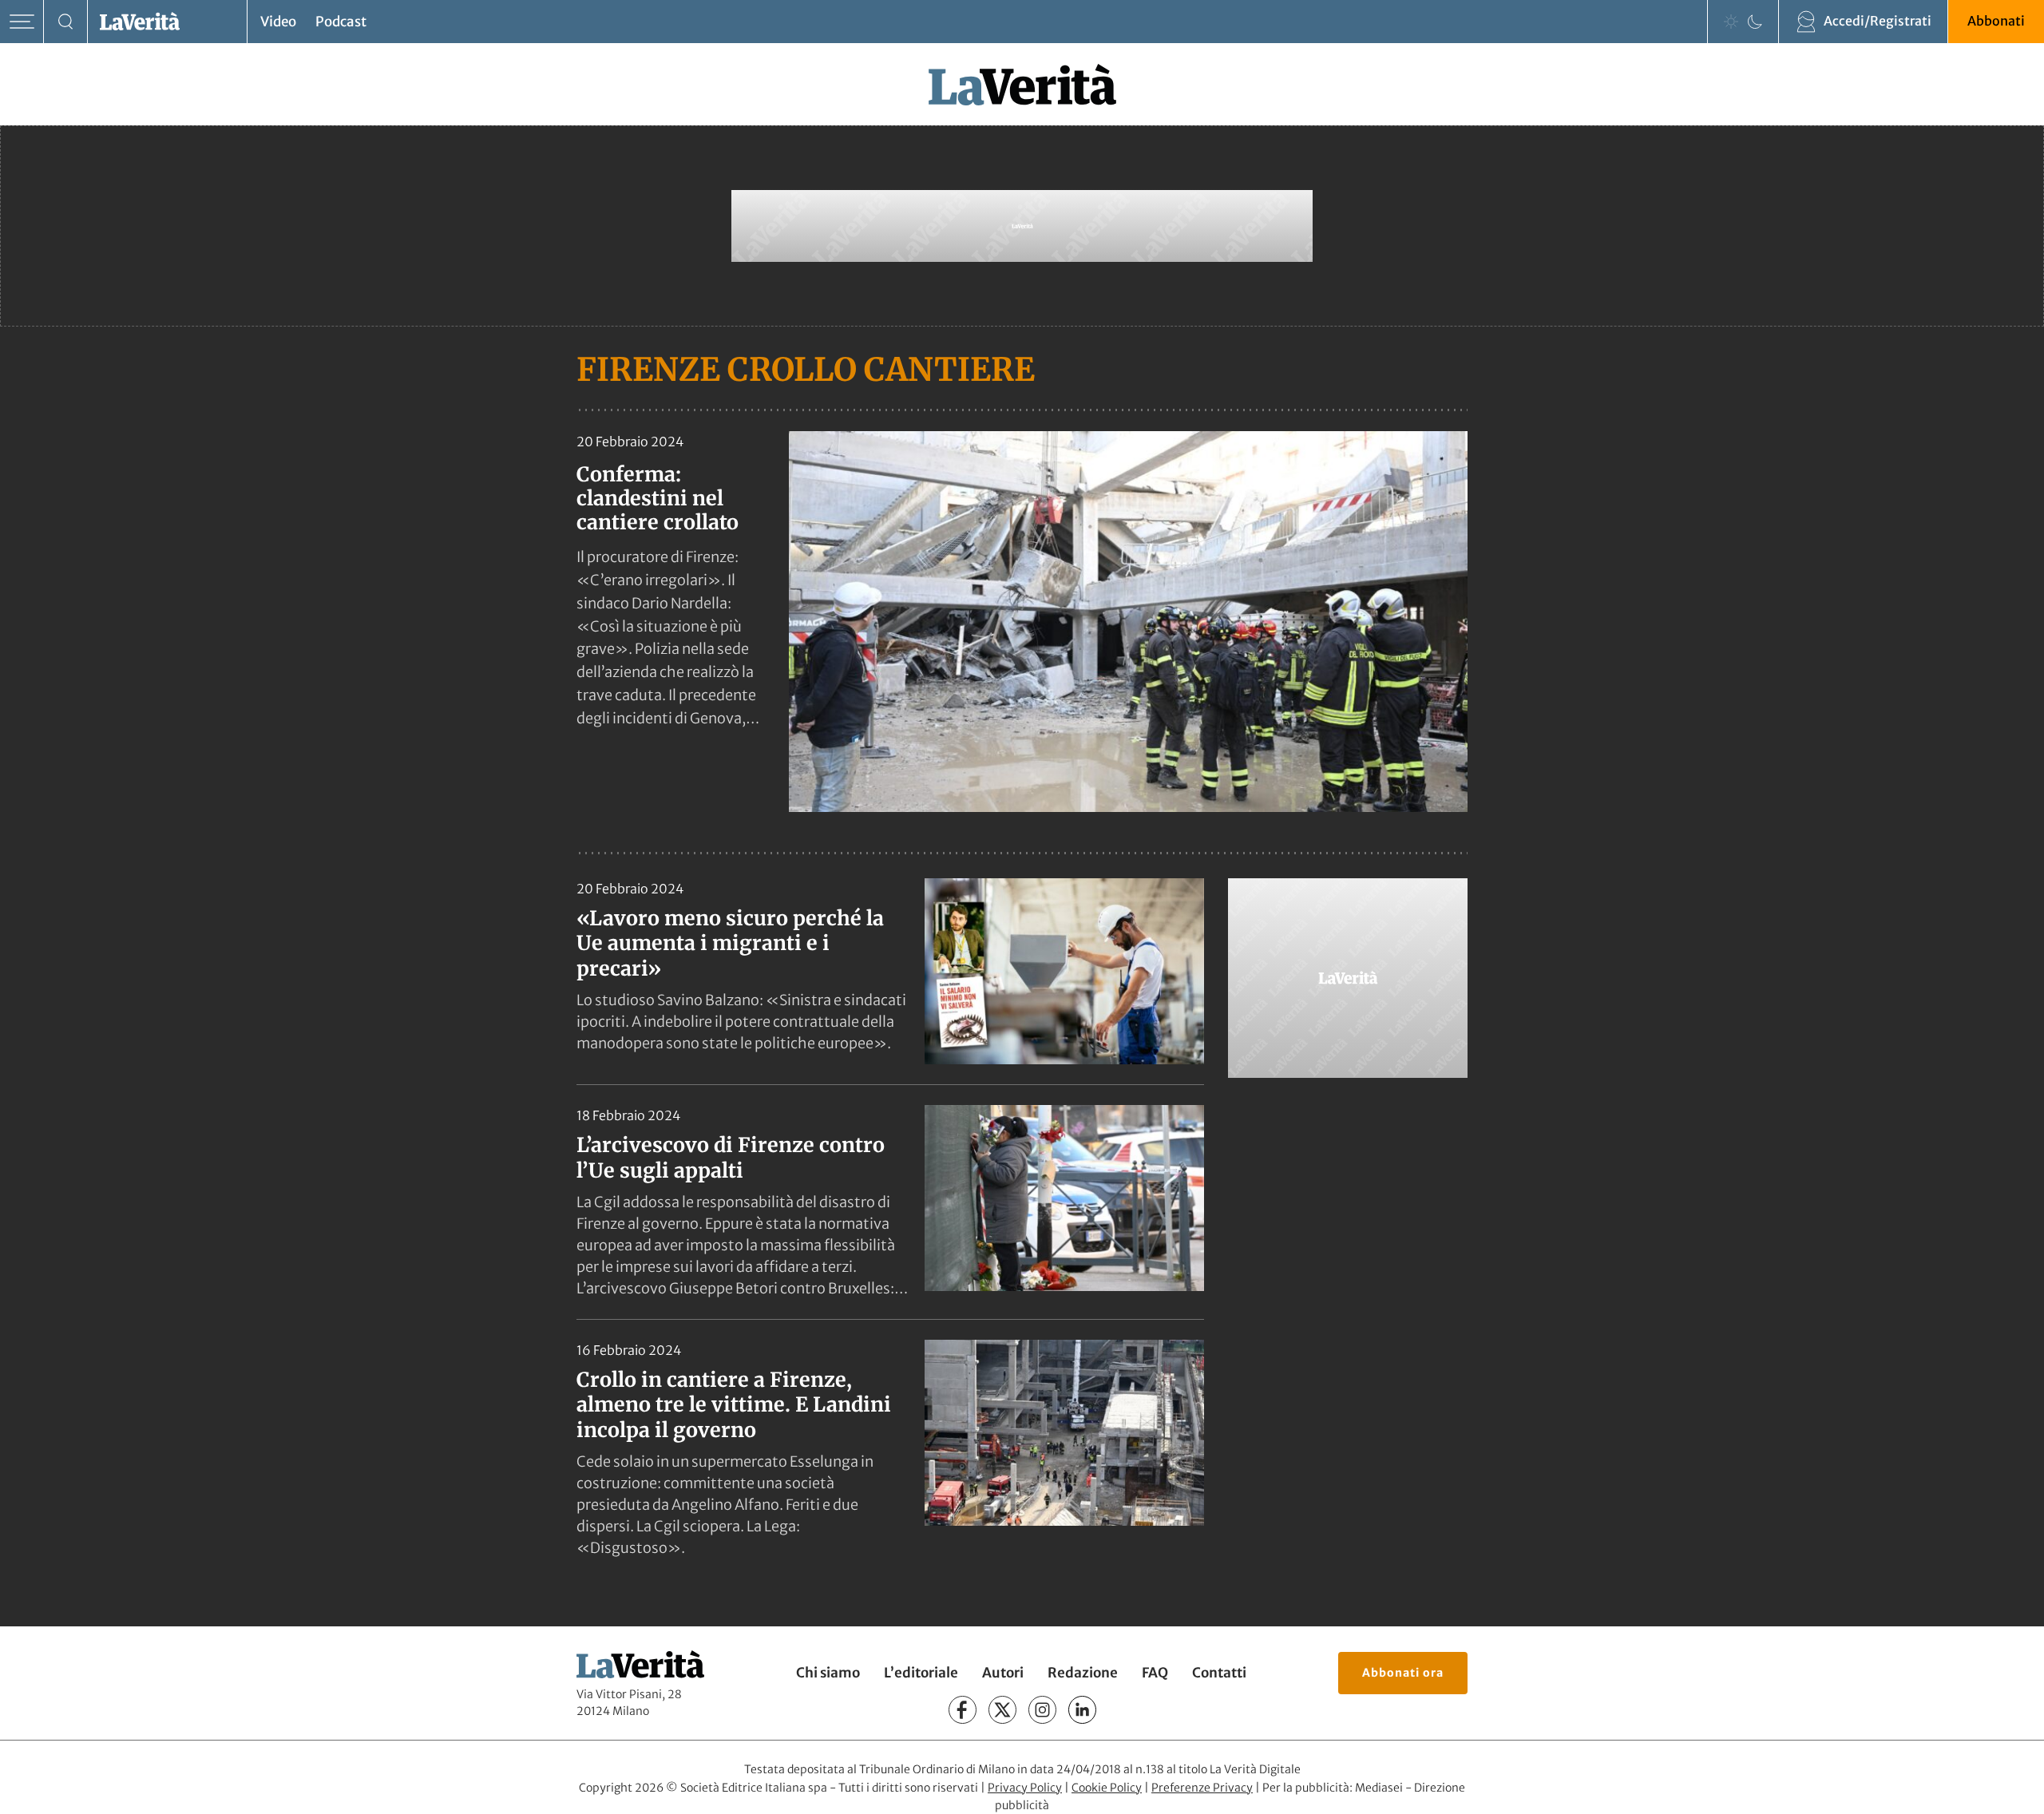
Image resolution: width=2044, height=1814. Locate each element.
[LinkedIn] (1082, 1710)
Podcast (341, 22)
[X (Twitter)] (1002, 1710)
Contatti (1219, 1673)
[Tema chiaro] (1731, 22)
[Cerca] (66, 22)
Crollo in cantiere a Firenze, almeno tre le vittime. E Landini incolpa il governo (734, 1405)
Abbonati (1996, 21)
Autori (1003, 1673)
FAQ (1155, 1673)
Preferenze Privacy (1202, 1788)
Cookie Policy (1107, 1788)
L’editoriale (921, 1673)
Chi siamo (828, 1673)
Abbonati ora (1403, 1673)
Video (278, 22)
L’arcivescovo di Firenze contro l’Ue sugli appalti (731, 1157)
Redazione (1083, 1673)
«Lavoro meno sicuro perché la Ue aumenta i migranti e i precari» (730, 943)
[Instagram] (1042, 1710)
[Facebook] (963, 1710)
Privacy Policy (1025, 1788)
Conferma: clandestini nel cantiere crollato (658, 498)
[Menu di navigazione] (22, 22)
